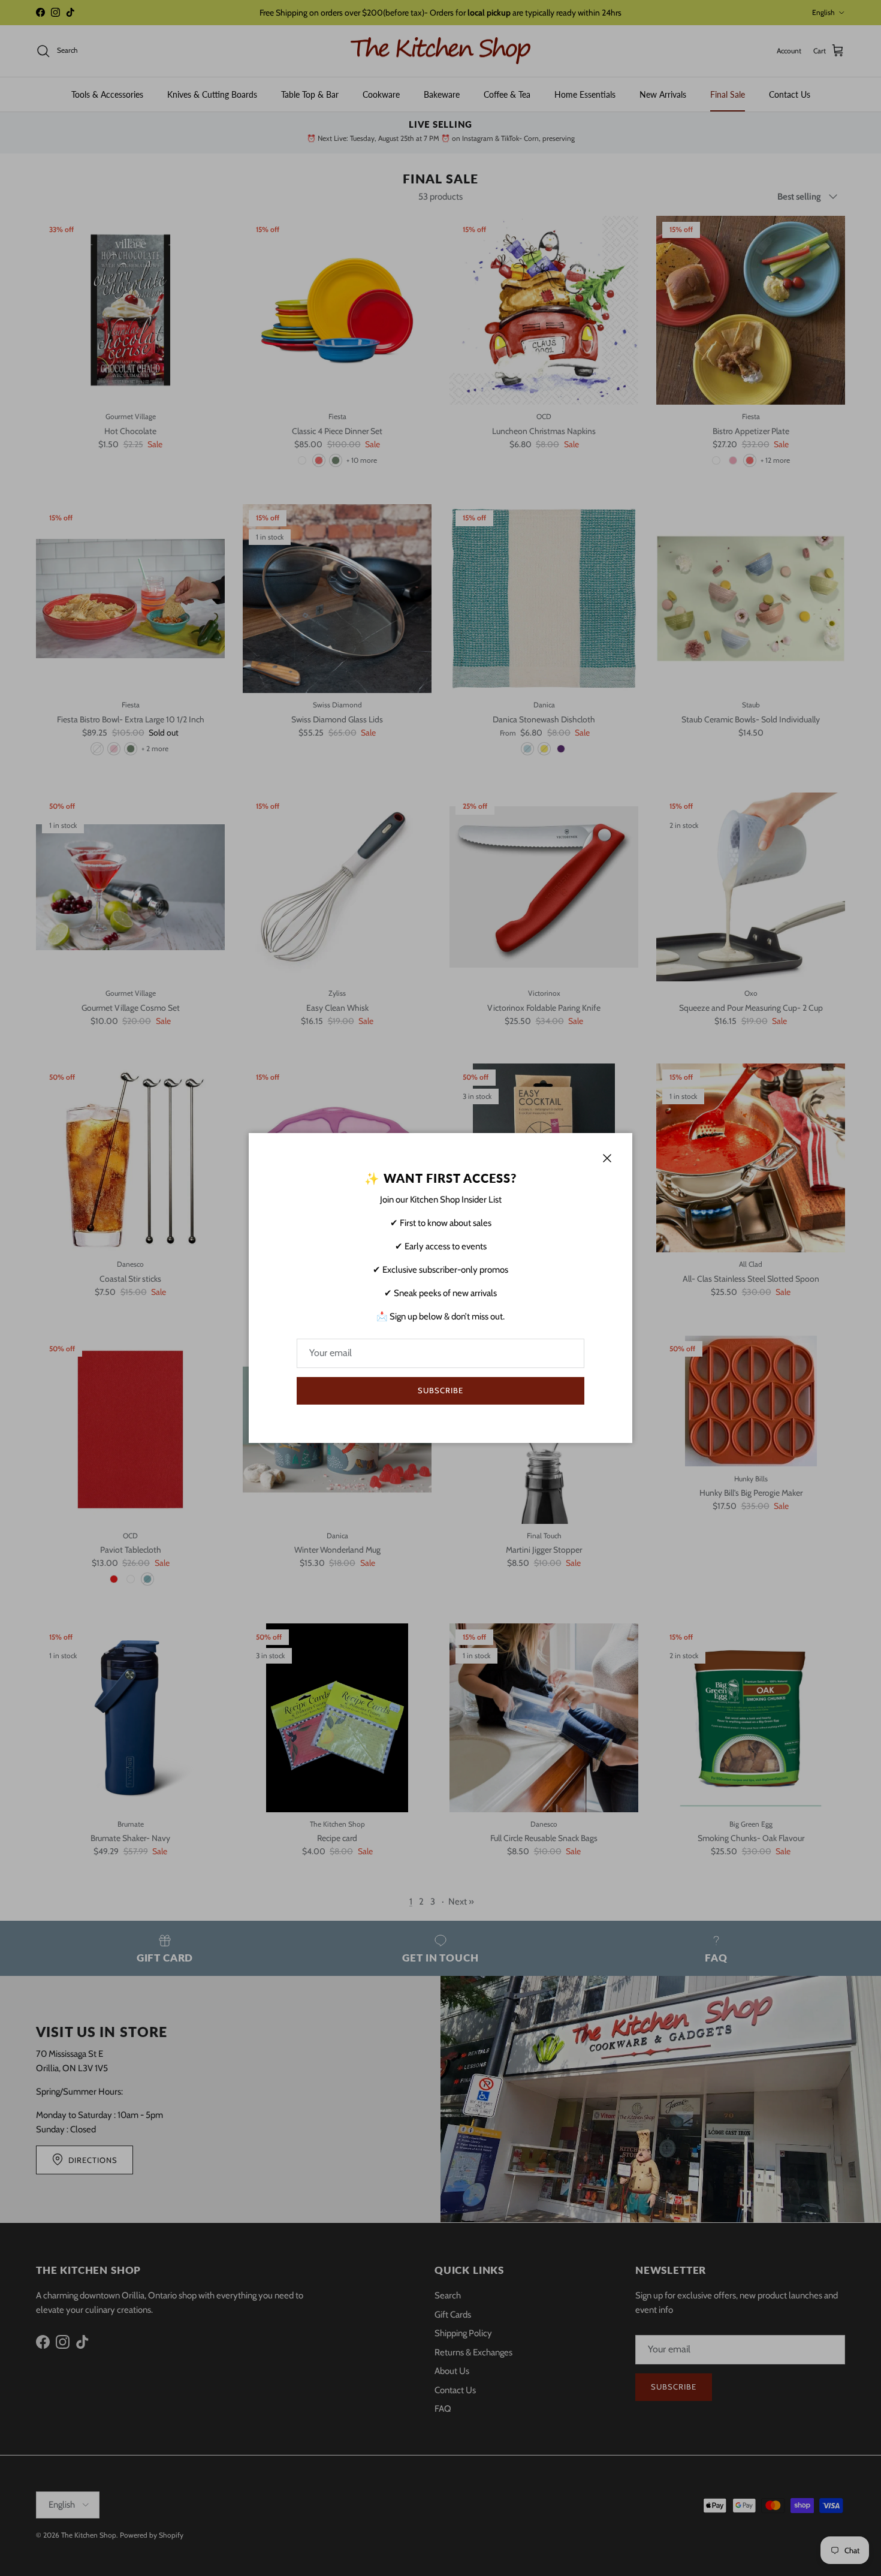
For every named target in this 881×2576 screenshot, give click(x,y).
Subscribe (441, 1390)
